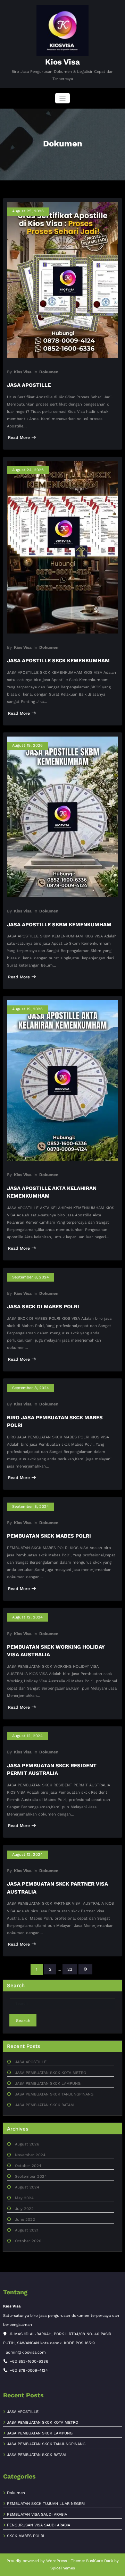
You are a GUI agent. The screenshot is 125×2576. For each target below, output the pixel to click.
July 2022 (24, 2209)
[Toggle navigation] (63, 98)
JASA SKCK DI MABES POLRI (43, 1307)
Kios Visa (62, 62)
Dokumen (49, 372)
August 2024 (27, 2187)
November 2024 (30, 2155)
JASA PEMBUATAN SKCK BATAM (44, 2105)
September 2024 (31, 2177)
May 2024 (24, 2198)
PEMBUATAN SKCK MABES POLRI (49, 1536)
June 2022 (25, 2220)
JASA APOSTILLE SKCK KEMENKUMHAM (58, 661)
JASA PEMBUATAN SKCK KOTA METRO (51, 2073)
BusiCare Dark (99, 2561)
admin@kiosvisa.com (26, 2352)
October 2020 (28, 2241)
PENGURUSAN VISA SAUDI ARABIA (39, 2525)
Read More (19, 437)
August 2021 (27, 2230)
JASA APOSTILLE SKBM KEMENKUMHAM (59, 925)
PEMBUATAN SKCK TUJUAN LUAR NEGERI (46, 2504)
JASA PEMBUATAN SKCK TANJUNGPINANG (54, 2094)
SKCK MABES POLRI (26, 2536)
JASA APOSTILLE (29, 385)
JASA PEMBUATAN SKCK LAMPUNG (48, 2084)
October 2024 (28, 2166)
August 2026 (27, 2144)
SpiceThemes (63, 2568)
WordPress (57, 2561)
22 (70, 1969)
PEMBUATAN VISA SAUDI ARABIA (37, 2514)
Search (23, 2021)
